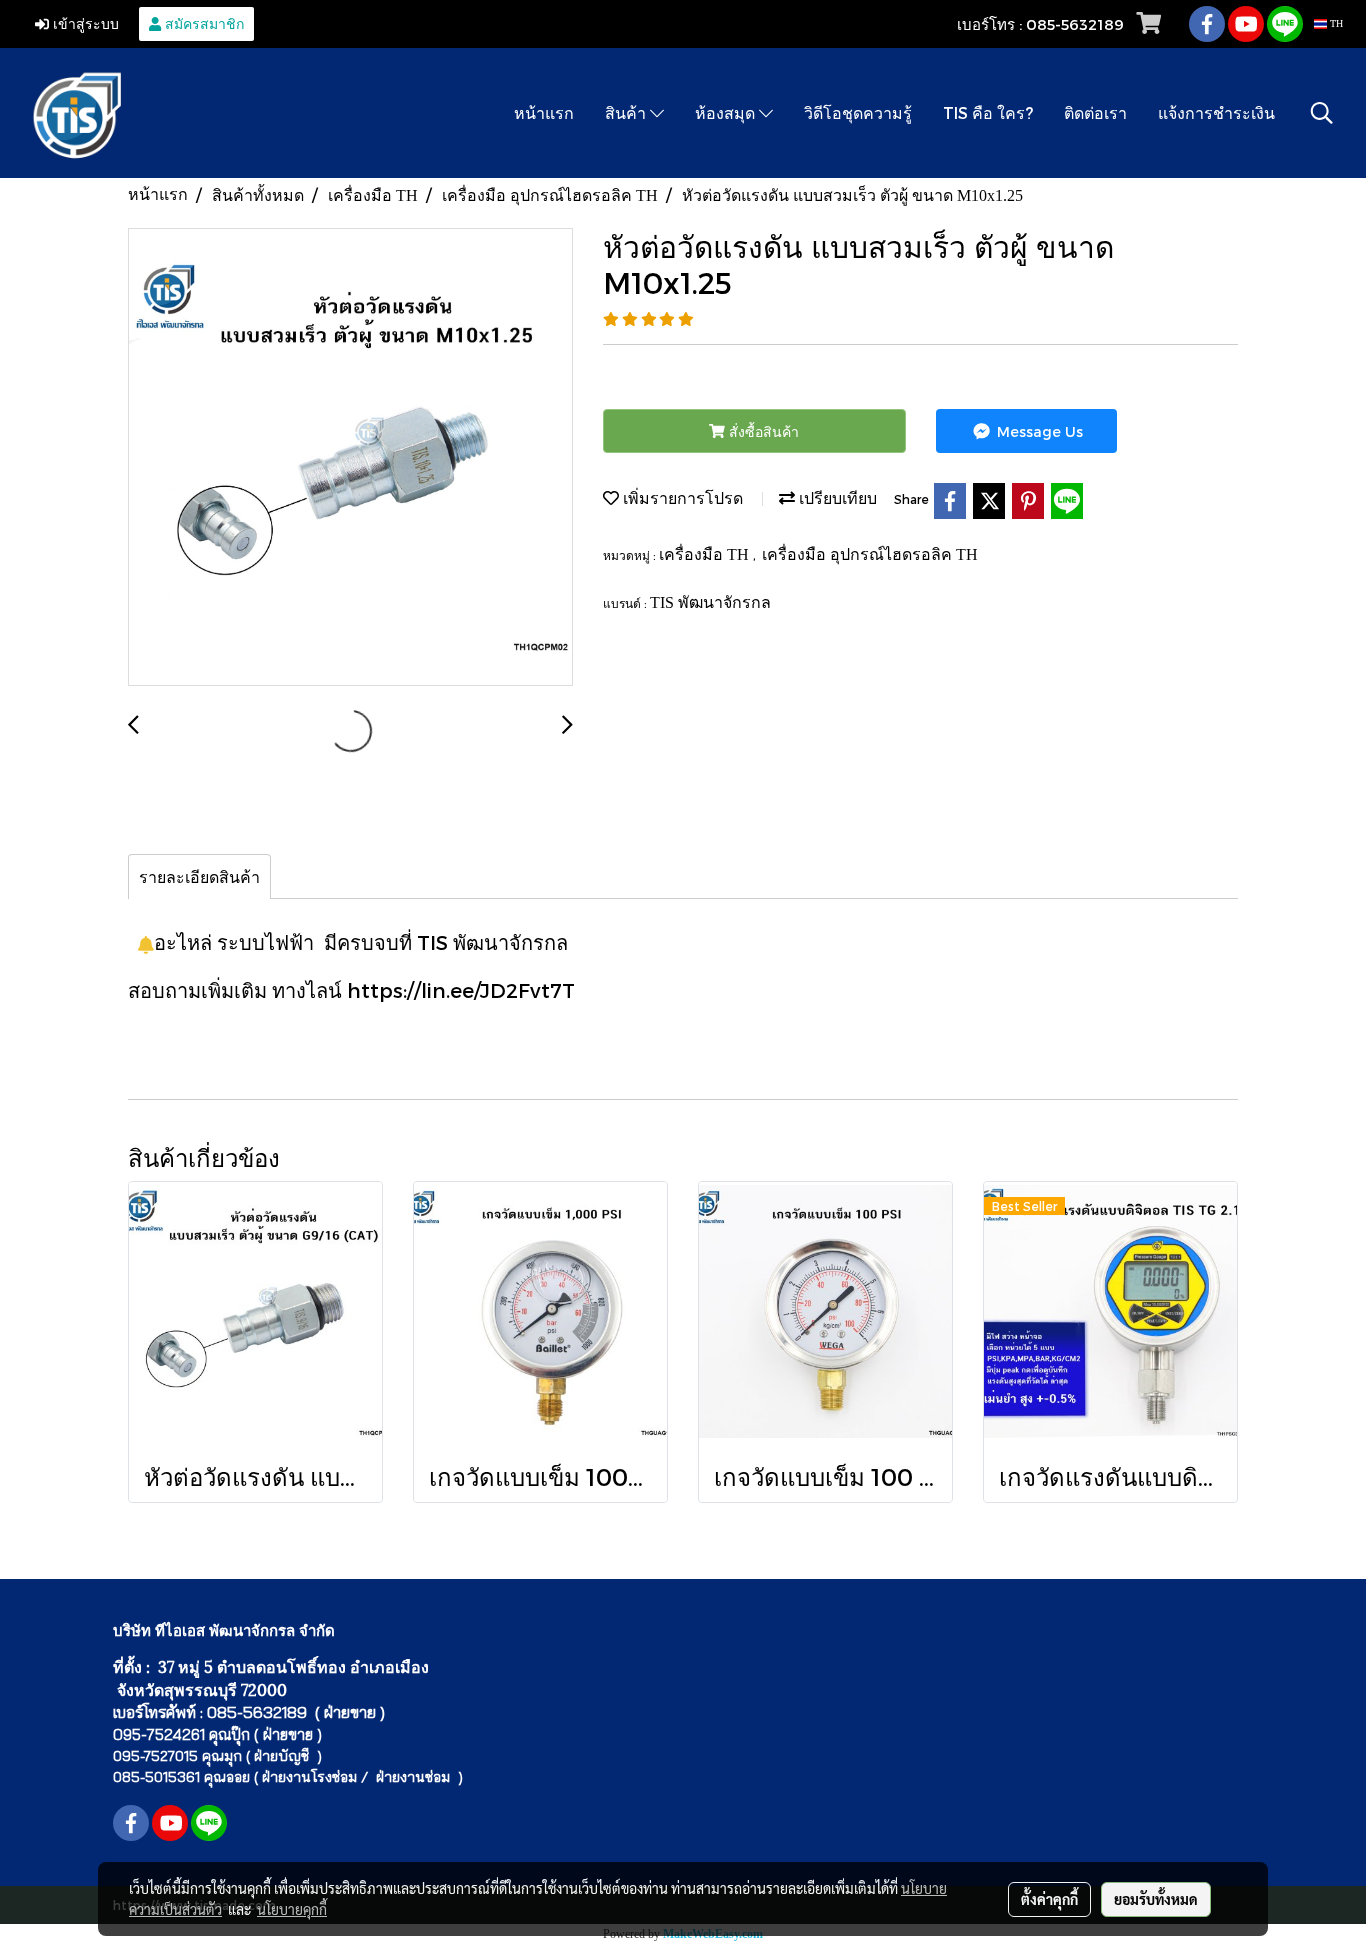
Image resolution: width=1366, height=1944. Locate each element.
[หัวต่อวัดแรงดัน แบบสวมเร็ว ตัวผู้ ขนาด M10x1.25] (350, 458)
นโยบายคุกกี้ (292, 1909)
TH (1335, 23)
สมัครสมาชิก (202, 23)
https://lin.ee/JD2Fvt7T (461, 990)
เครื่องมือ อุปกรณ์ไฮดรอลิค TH (870, 554)
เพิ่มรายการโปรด (681, 498)
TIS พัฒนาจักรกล (710, 602)
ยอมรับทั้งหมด (1156, 1899)
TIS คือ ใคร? (988, 112)
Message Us (1038, 431)
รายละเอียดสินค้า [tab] (199, 876)
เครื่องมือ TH (706, 554)
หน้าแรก (544, 112)
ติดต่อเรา (1095, 112)
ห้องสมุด (727, 112)
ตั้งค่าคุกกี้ (1049, 1899)
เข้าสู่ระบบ (84, 23)
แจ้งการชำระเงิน (1216, 112)
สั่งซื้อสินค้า (762, 431)
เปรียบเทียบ (836, 498)
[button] (1322, 113)
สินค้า (627, 112)
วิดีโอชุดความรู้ (858, 112)
